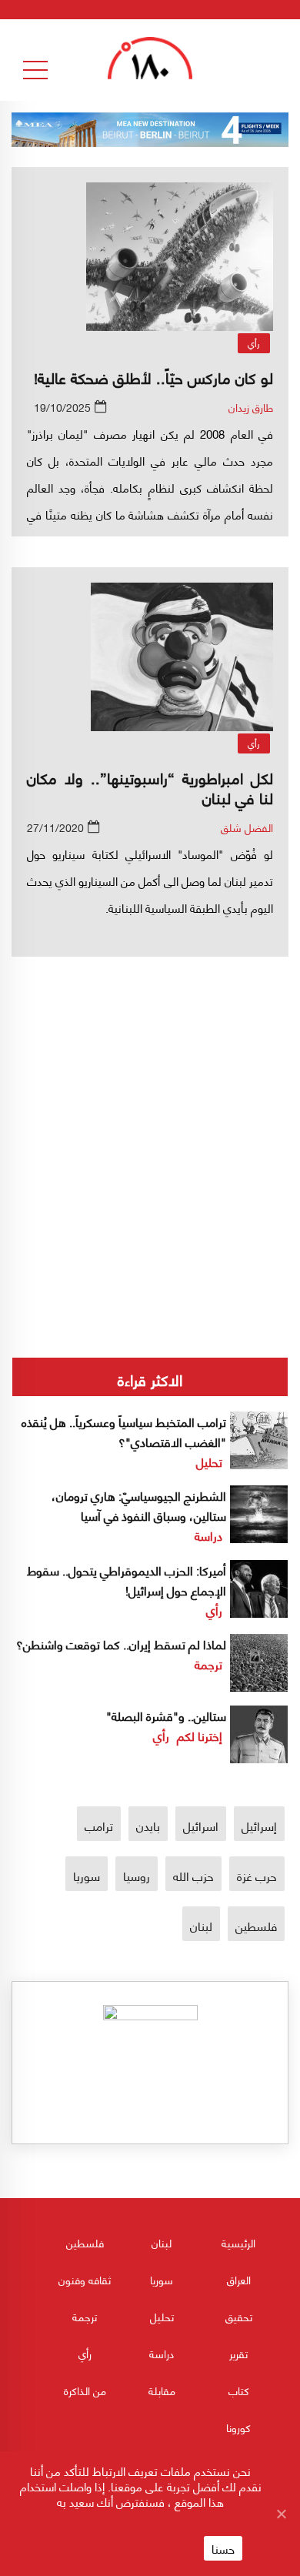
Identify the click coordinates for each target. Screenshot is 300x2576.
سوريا (87, 1875)
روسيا (137, 1875)
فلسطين (256, 1925)
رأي (254, 343)
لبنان (201, 1925)
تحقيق (239, 2316)
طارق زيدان (251, 407)
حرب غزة (257, 1875)
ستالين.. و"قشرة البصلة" (166, 1715)
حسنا (223, 2548)
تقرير (238, 2353)
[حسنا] (281, 2514)
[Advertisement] (150, 1103)
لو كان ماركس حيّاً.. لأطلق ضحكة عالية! (153, 377)
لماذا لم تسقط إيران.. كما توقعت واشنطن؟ (121, 1644)
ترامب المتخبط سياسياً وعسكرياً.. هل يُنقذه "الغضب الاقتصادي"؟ (124, 1431)
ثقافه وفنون (85, 2279)
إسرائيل (259, 1825)
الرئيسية (238, 2242)
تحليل (209, 1461)
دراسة (208, 1535)
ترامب (99, 1825)
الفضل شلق (247, 827)
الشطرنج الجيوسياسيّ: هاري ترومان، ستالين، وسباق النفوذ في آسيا (139, 1505)
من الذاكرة (85, 2390)
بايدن (148, 1825)
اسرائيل (201, 1825)
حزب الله (193, 1875)
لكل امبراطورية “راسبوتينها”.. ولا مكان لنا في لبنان (150, 787)
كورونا (238, 2427)
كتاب (239, 2390)
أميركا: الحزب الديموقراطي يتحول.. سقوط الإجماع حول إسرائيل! (127, 1580)
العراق (239, 2279)
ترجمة (208, 1664)
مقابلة (162, 2390)
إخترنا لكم (200, 1735)
